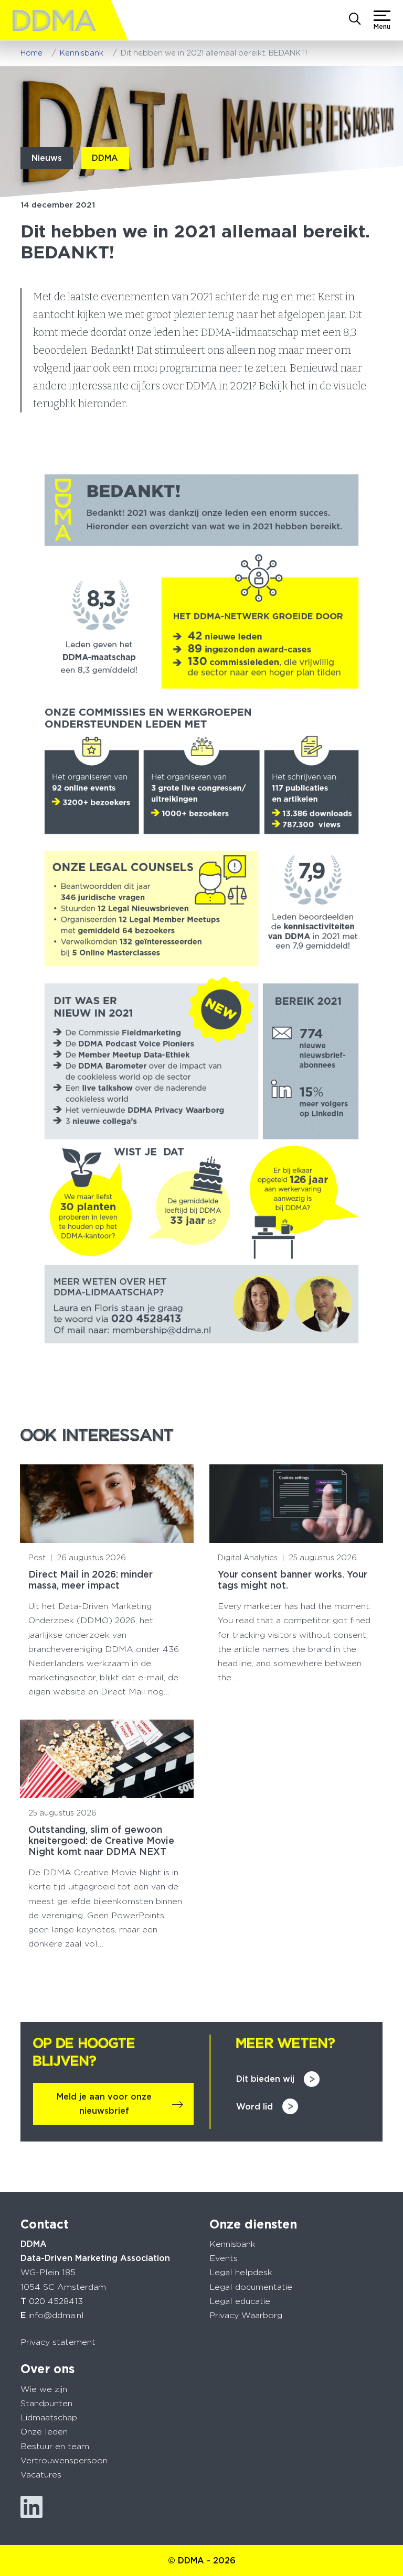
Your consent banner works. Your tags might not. (293, 1580)
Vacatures (41, 2475)
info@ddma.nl (56, 2315)
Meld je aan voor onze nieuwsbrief (104, 2104)
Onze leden (44, 2432)
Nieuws (47, 158)
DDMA (105, 158)
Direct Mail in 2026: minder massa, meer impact (91, 1580)
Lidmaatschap (49, 2417)
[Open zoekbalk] (355, 20)
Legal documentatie (251, 2287)
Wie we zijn (44, 2389)
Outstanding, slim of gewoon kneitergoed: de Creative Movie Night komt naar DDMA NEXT (101, 1840)
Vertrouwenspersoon (64, 2460)
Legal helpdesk (241, 2272)
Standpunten (46, 2403)
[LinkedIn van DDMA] (31, 2507)
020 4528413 (56, 2301)
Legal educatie (240, 2301)
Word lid (254, 2107)
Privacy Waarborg (246, 2315)
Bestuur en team (55, 2446)
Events (224, 2258)
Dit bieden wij (265, 2079)
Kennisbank (232, 2244)
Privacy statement (58, 2342)
